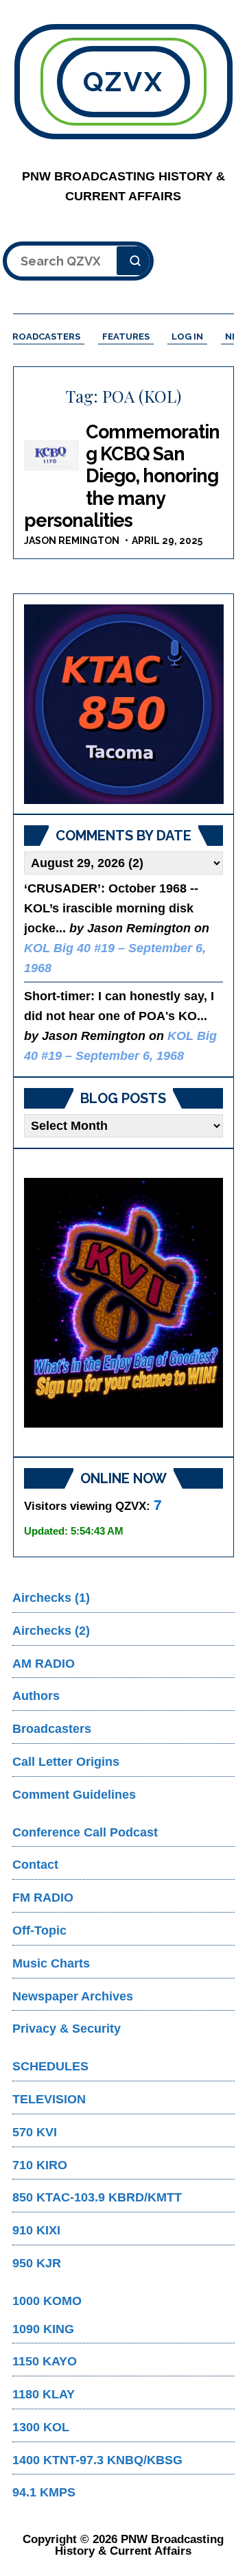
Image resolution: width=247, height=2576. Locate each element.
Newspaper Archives (73, 1996)
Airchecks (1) (51, 1598)
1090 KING (43, 2329)
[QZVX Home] (124, 704)
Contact (35, 1865)
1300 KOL (41, 2427)
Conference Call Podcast (85, 1832)
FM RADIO (43, 1898)
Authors (36, 1696)
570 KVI (35, 2132)
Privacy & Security (67, 2029)
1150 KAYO (45, 2361)
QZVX (124, 81)
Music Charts (51, 1963)
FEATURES (126, 336)
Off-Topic (39, 1930)
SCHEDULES (50, 2066)
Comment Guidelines (74, 1795)
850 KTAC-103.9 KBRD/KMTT (97, 2197)
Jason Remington (72, 541)
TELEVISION (49, 2099)
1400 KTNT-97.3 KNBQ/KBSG (97, 2460)
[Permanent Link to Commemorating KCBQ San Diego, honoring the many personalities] (51, 456)
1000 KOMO (47, 2301)
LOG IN (187, 336)
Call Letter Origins (66, 1762)
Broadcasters (52, 1729)
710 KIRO (40, 2165)
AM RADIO (44, 1664)
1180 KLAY (44, 2394)
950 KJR (37, 2263)
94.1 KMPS (44, 2492)
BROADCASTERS (43, 336)
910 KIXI (36, 2230)
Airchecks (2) (51, 1631)
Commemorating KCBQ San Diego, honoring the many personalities (122, 476)
